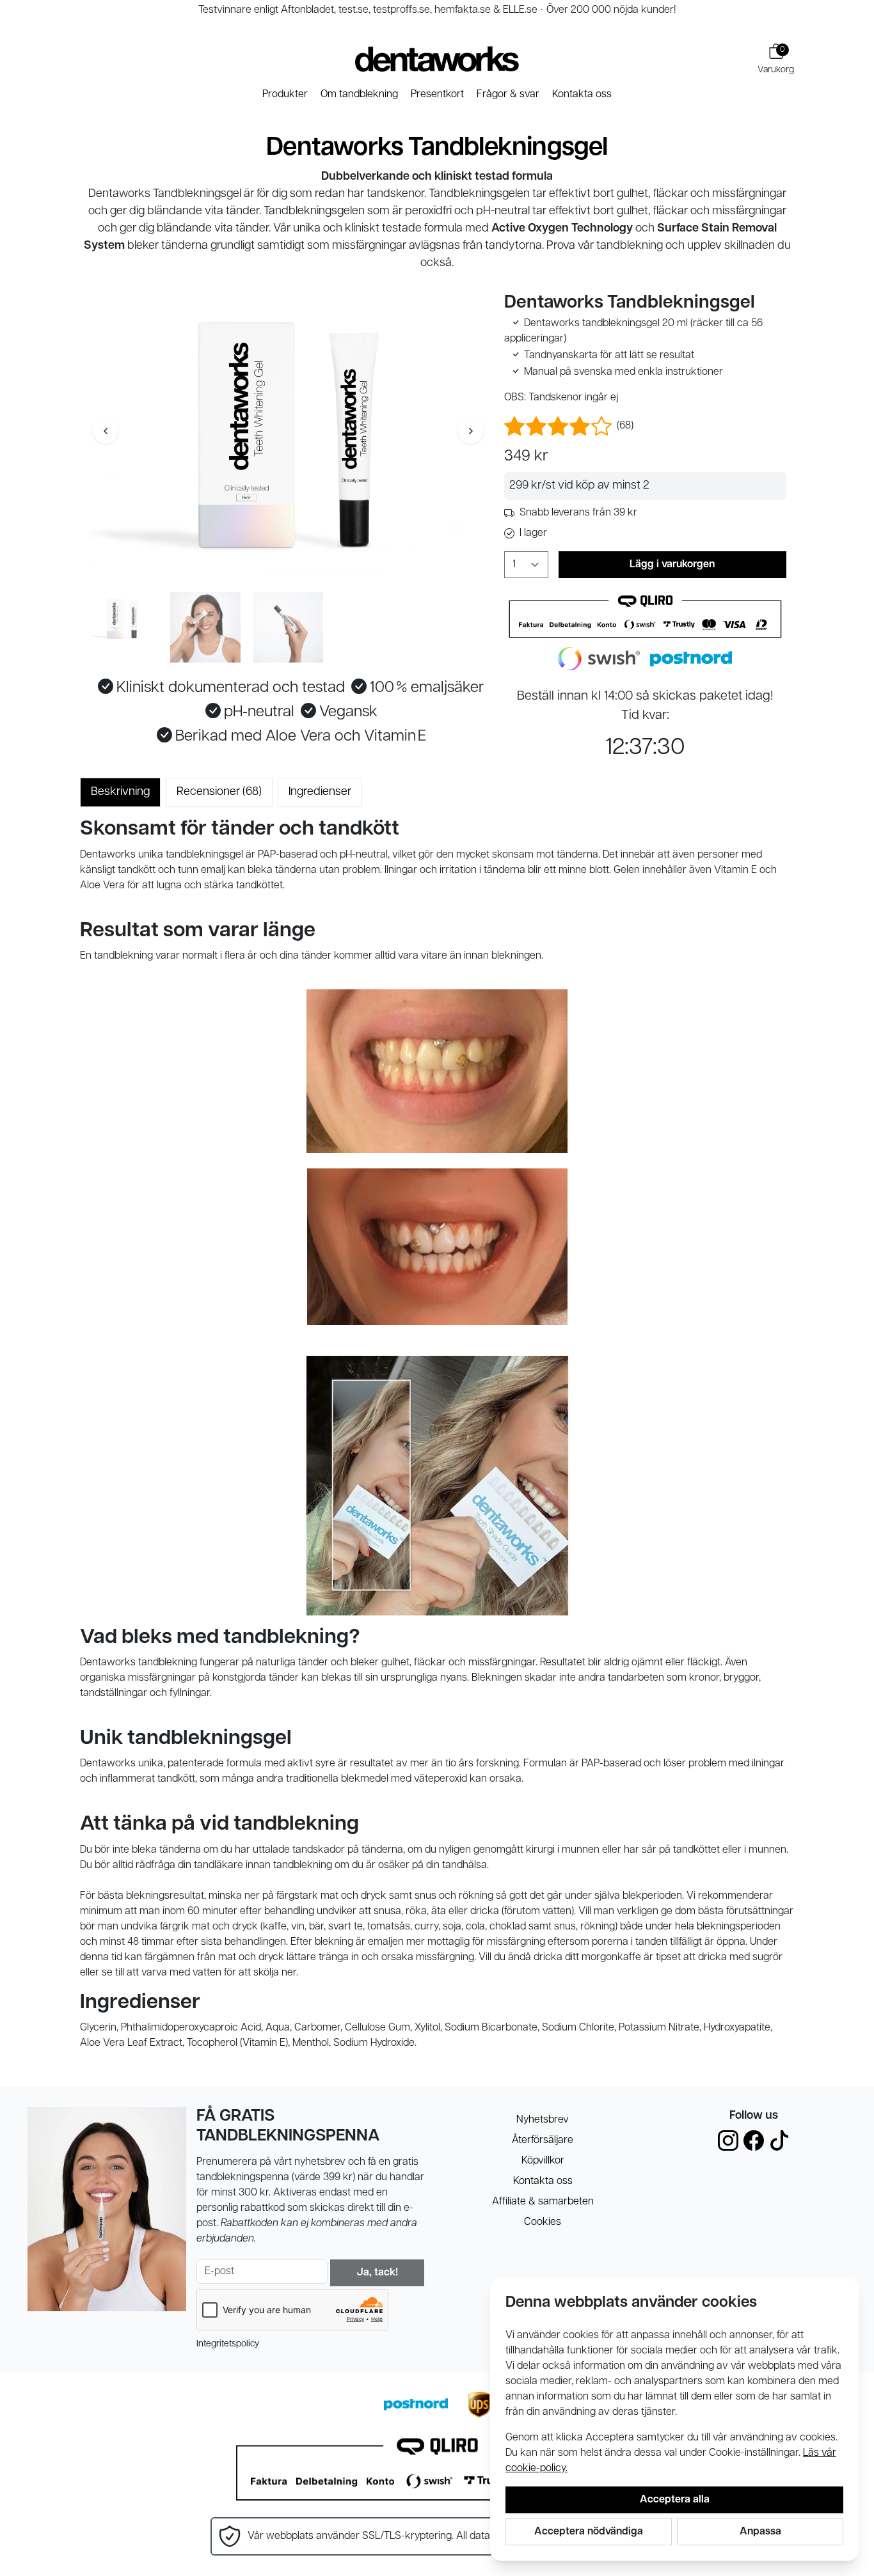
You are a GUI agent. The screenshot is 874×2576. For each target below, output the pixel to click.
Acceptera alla (675, 2500)
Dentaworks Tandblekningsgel (437, 148)
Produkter (285, 95)
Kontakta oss (582, 95)
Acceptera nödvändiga (589, 2532)
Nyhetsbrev (543, 2120)
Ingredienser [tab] (320, 792)
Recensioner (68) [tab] (219, 792)
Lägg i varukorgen (672, 565)
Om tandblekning (359, 95)
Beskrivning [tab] (120, 792)
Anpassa (760, 2532)
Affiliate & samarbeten (543, 2202)
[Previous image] (106, 431)
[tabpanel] (437, 1434)
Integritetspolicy (228, 2344)
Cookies (543, 2222)
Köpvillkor (543, 2161)
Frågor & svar (508, 95)
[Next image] (471, 431)
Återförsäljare (543, 2140)
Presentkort (437, 95)
